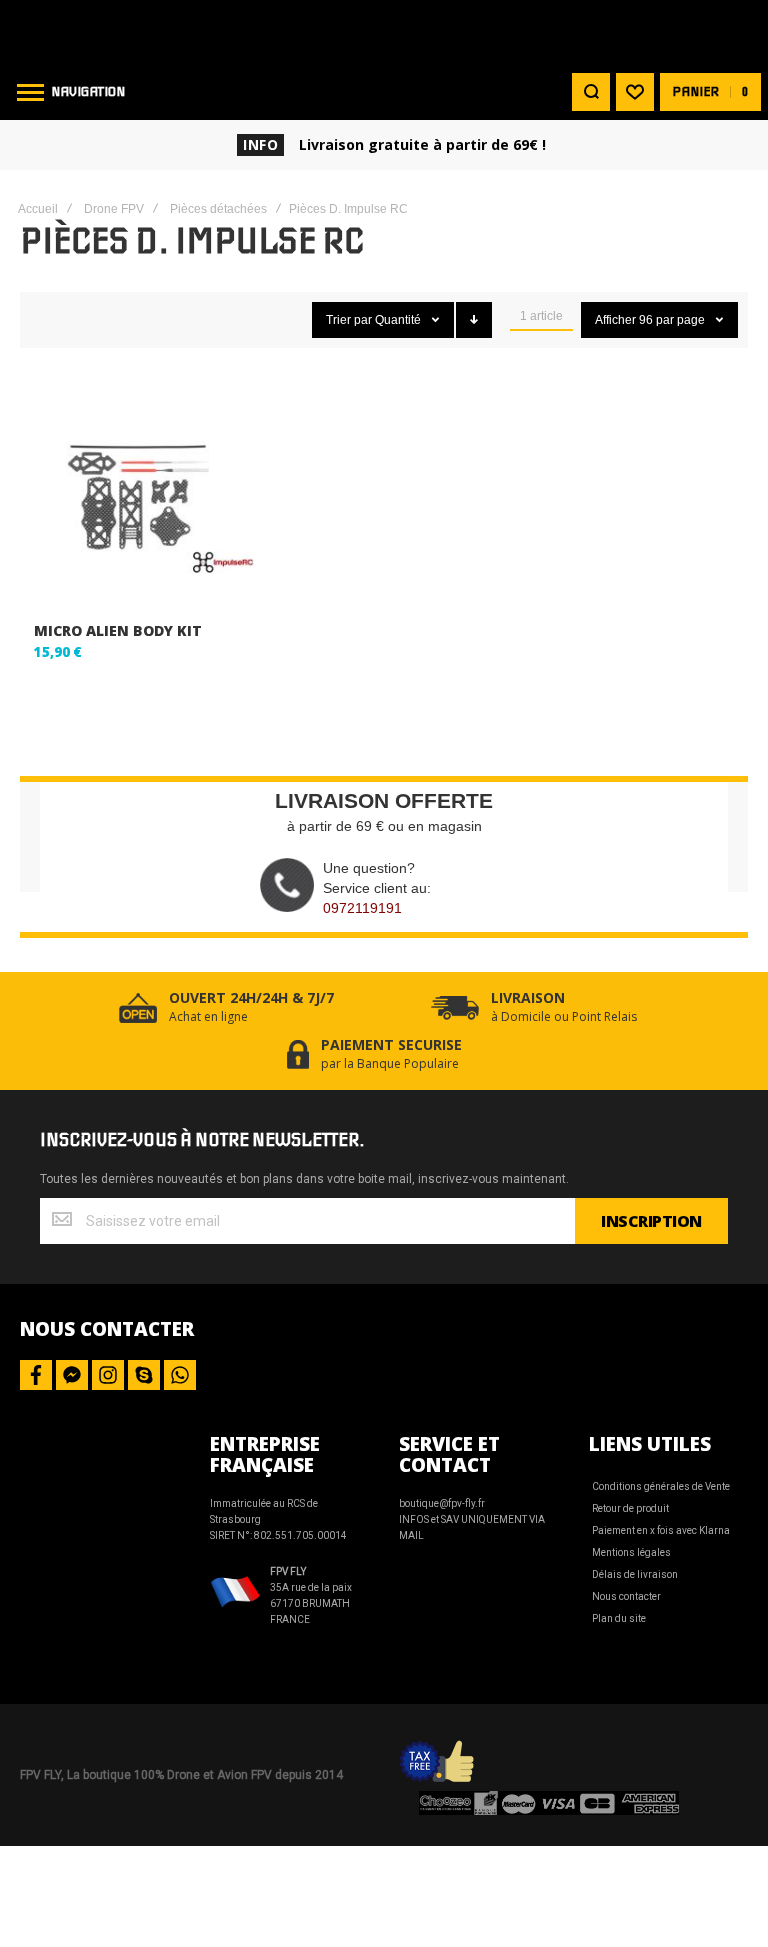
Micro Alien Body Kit (118, 630)
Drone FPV (114, 209)
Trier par (349, 320)
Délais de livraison (635, 1574)
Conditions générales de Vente (661, 1486)
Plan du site (619, 1618)
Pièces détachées (218, 209)
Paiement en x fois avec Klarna (661, 1530)
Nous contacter (626, 1596)
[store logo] (384, 32)
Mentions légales (631, 1552)
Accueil (38, 209)
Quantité (399, 320)
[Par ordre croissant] (474, 320)
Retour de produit (630, 1508)
